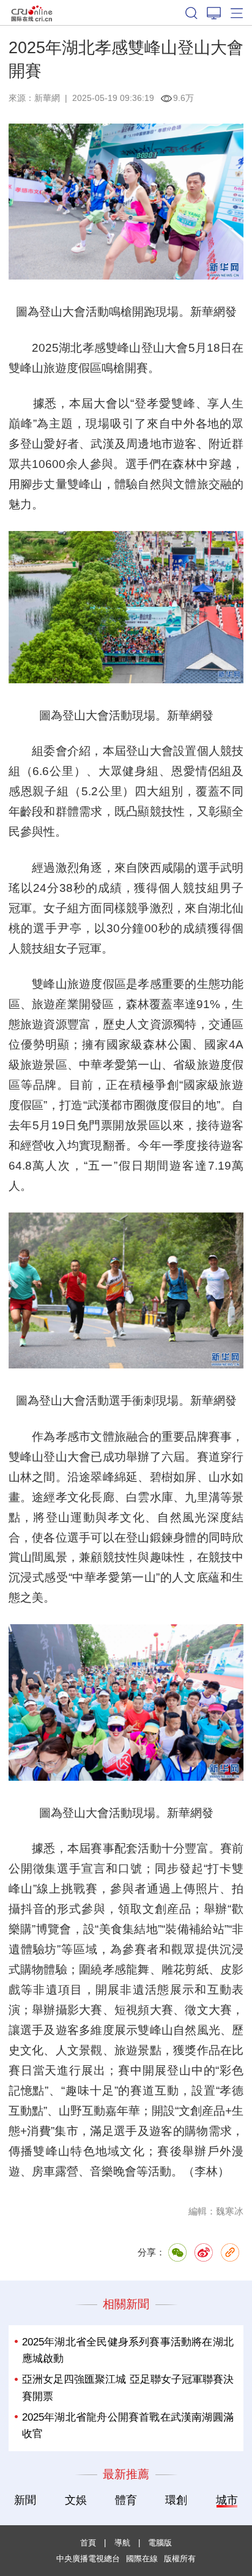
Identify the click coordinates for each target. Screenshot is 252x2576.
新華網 (47, 98)
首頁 (88, 2543)
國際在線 (32, 13)
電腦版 (160, 2543)
